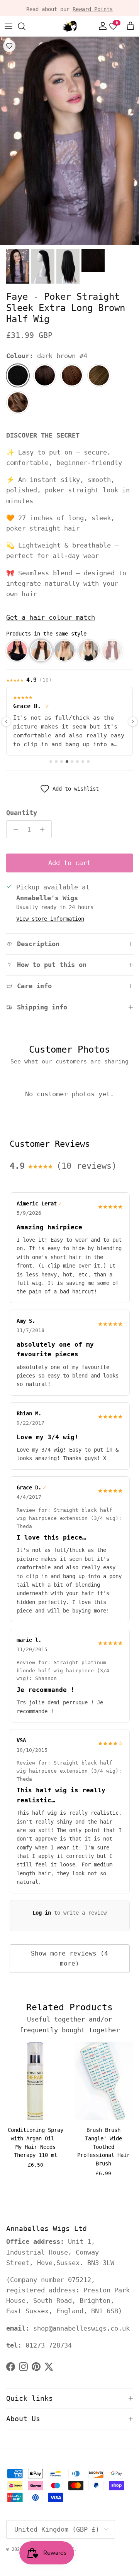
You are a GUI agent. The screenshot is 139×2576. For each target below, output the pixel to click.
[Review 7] (83, 761)
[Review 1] (51, 761)
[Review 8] (88, 761)
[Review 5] (72, 761)
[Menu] (8, 26)
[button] (17, 651)
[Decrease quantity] (14, 829)
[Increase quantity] (44, 829)
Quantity (22, 813)
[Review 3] (62, 761)
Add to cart (69, 863)
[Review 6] (77, 761)
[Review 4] (67, 761)
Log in (42, 1913)
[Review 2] (56, 761)
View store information (50, 919)
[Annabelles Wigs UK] (69, 26)
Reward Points (93, 8)
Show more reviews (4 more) (69, 1958)
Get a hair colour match (51, 617)
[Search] (25, 26)
